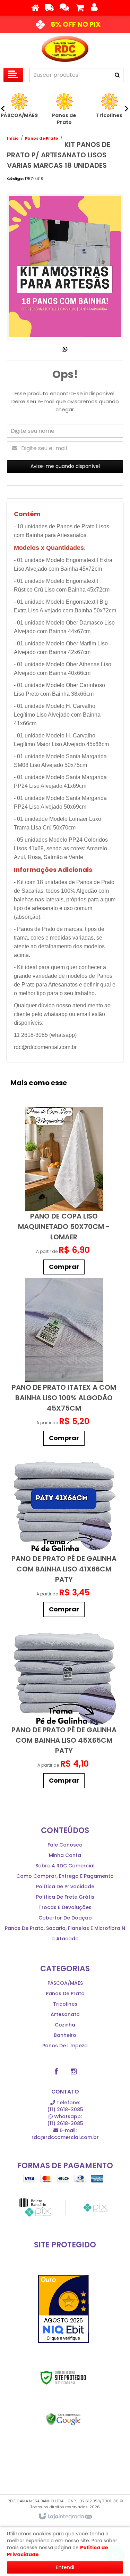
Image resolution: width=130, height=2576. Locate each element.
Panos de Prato (42, 138)
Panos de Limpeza (65, 2046)
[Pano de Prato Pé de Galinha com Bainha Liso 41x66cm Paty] (64, 1535)
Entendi (65, 2567)
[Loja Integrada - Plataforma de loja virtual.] (65, 2517)
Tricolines (65, 2004)
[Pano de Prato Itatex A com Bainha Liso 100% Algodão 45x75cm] (64, 1364)
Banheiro (65, 2035)
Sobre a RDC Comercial (65, 1866)
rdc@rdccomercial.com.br (65, 2134)
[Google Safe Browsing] (63, 2419)
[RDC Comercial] (65, 49)
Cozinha (65, 2025)
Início (13, 138)
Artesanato (65, 2014)
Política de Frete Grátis (65, 1897)
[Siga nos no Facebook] (57, 2072)
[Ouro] (63, 2309)
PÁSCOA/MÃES (65, 1983)
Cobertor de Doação (65, 1918)
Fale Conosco (65, 1845)
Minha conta (65, 1855)
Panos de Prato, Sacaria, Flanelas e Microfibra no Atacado (65, 1933)
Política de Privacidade (65, 1886)
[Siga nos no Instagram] (74, 2072)
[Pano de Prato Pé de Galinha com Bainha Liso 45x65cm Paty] (64, 1706)
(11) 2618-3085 (65, 2106)
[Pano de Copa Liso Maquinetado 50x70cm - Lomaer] (64, 1192)
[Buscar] (117, 75)
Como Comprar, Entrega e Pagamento (65, 1876)
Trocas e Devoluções (65, 1907)
